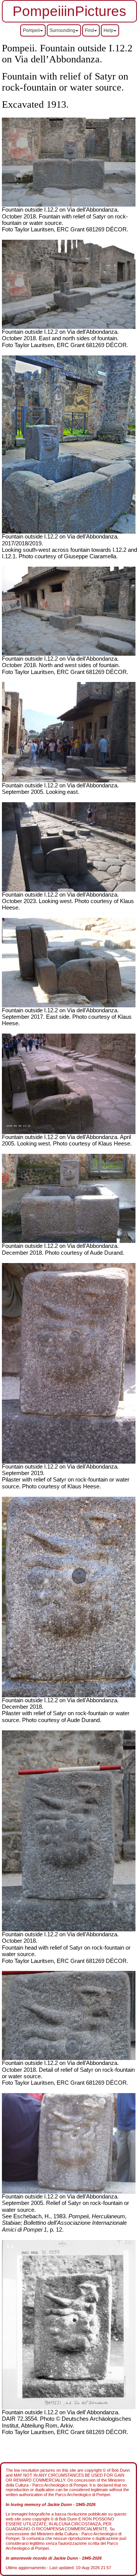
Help (108, 30)
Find (89, 30)
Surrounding (62, 30)
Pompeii (31, 30)
